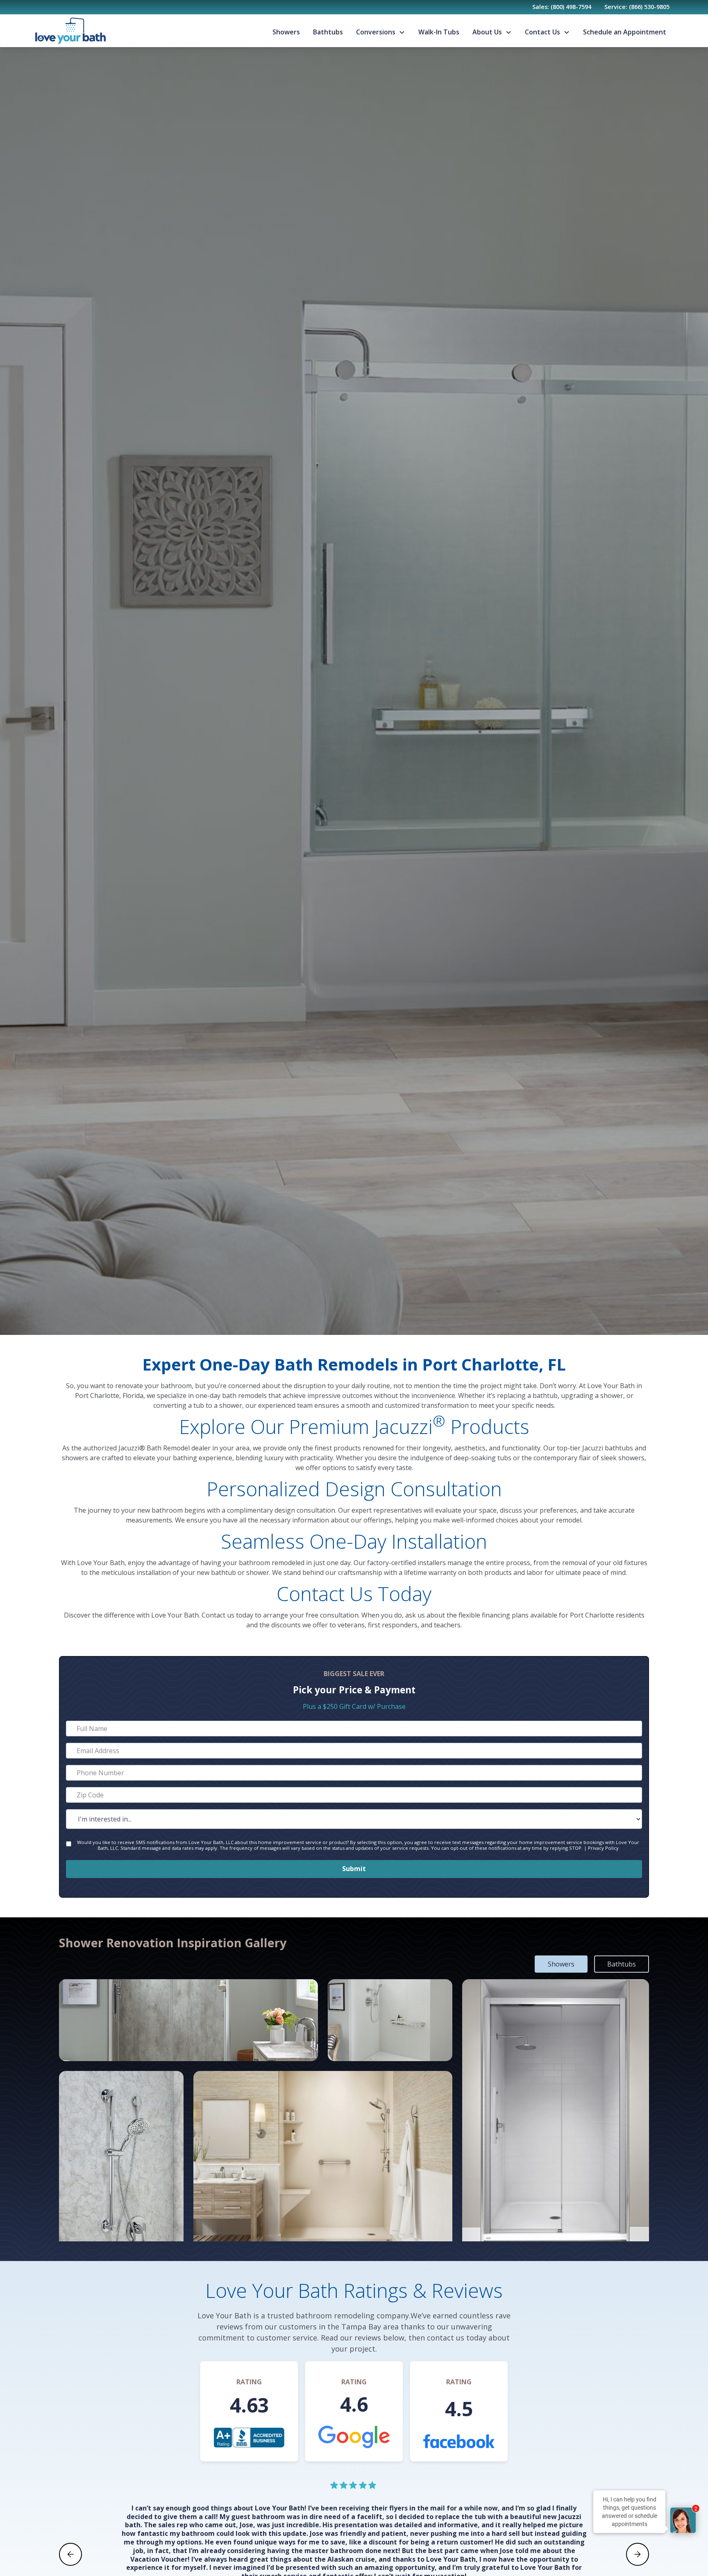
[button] (381, 32)
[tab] (561, 1964)
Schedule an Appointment (625, 32)
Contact (213, 1615)
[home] (70, 31)
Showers (286, 32)
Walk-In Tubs (439, 32)
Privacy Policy (603, 1848)
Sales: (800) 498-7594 (562, 7)
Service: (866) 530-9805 (637, 7)
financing (496, 1615)
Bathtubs (328, 32)
